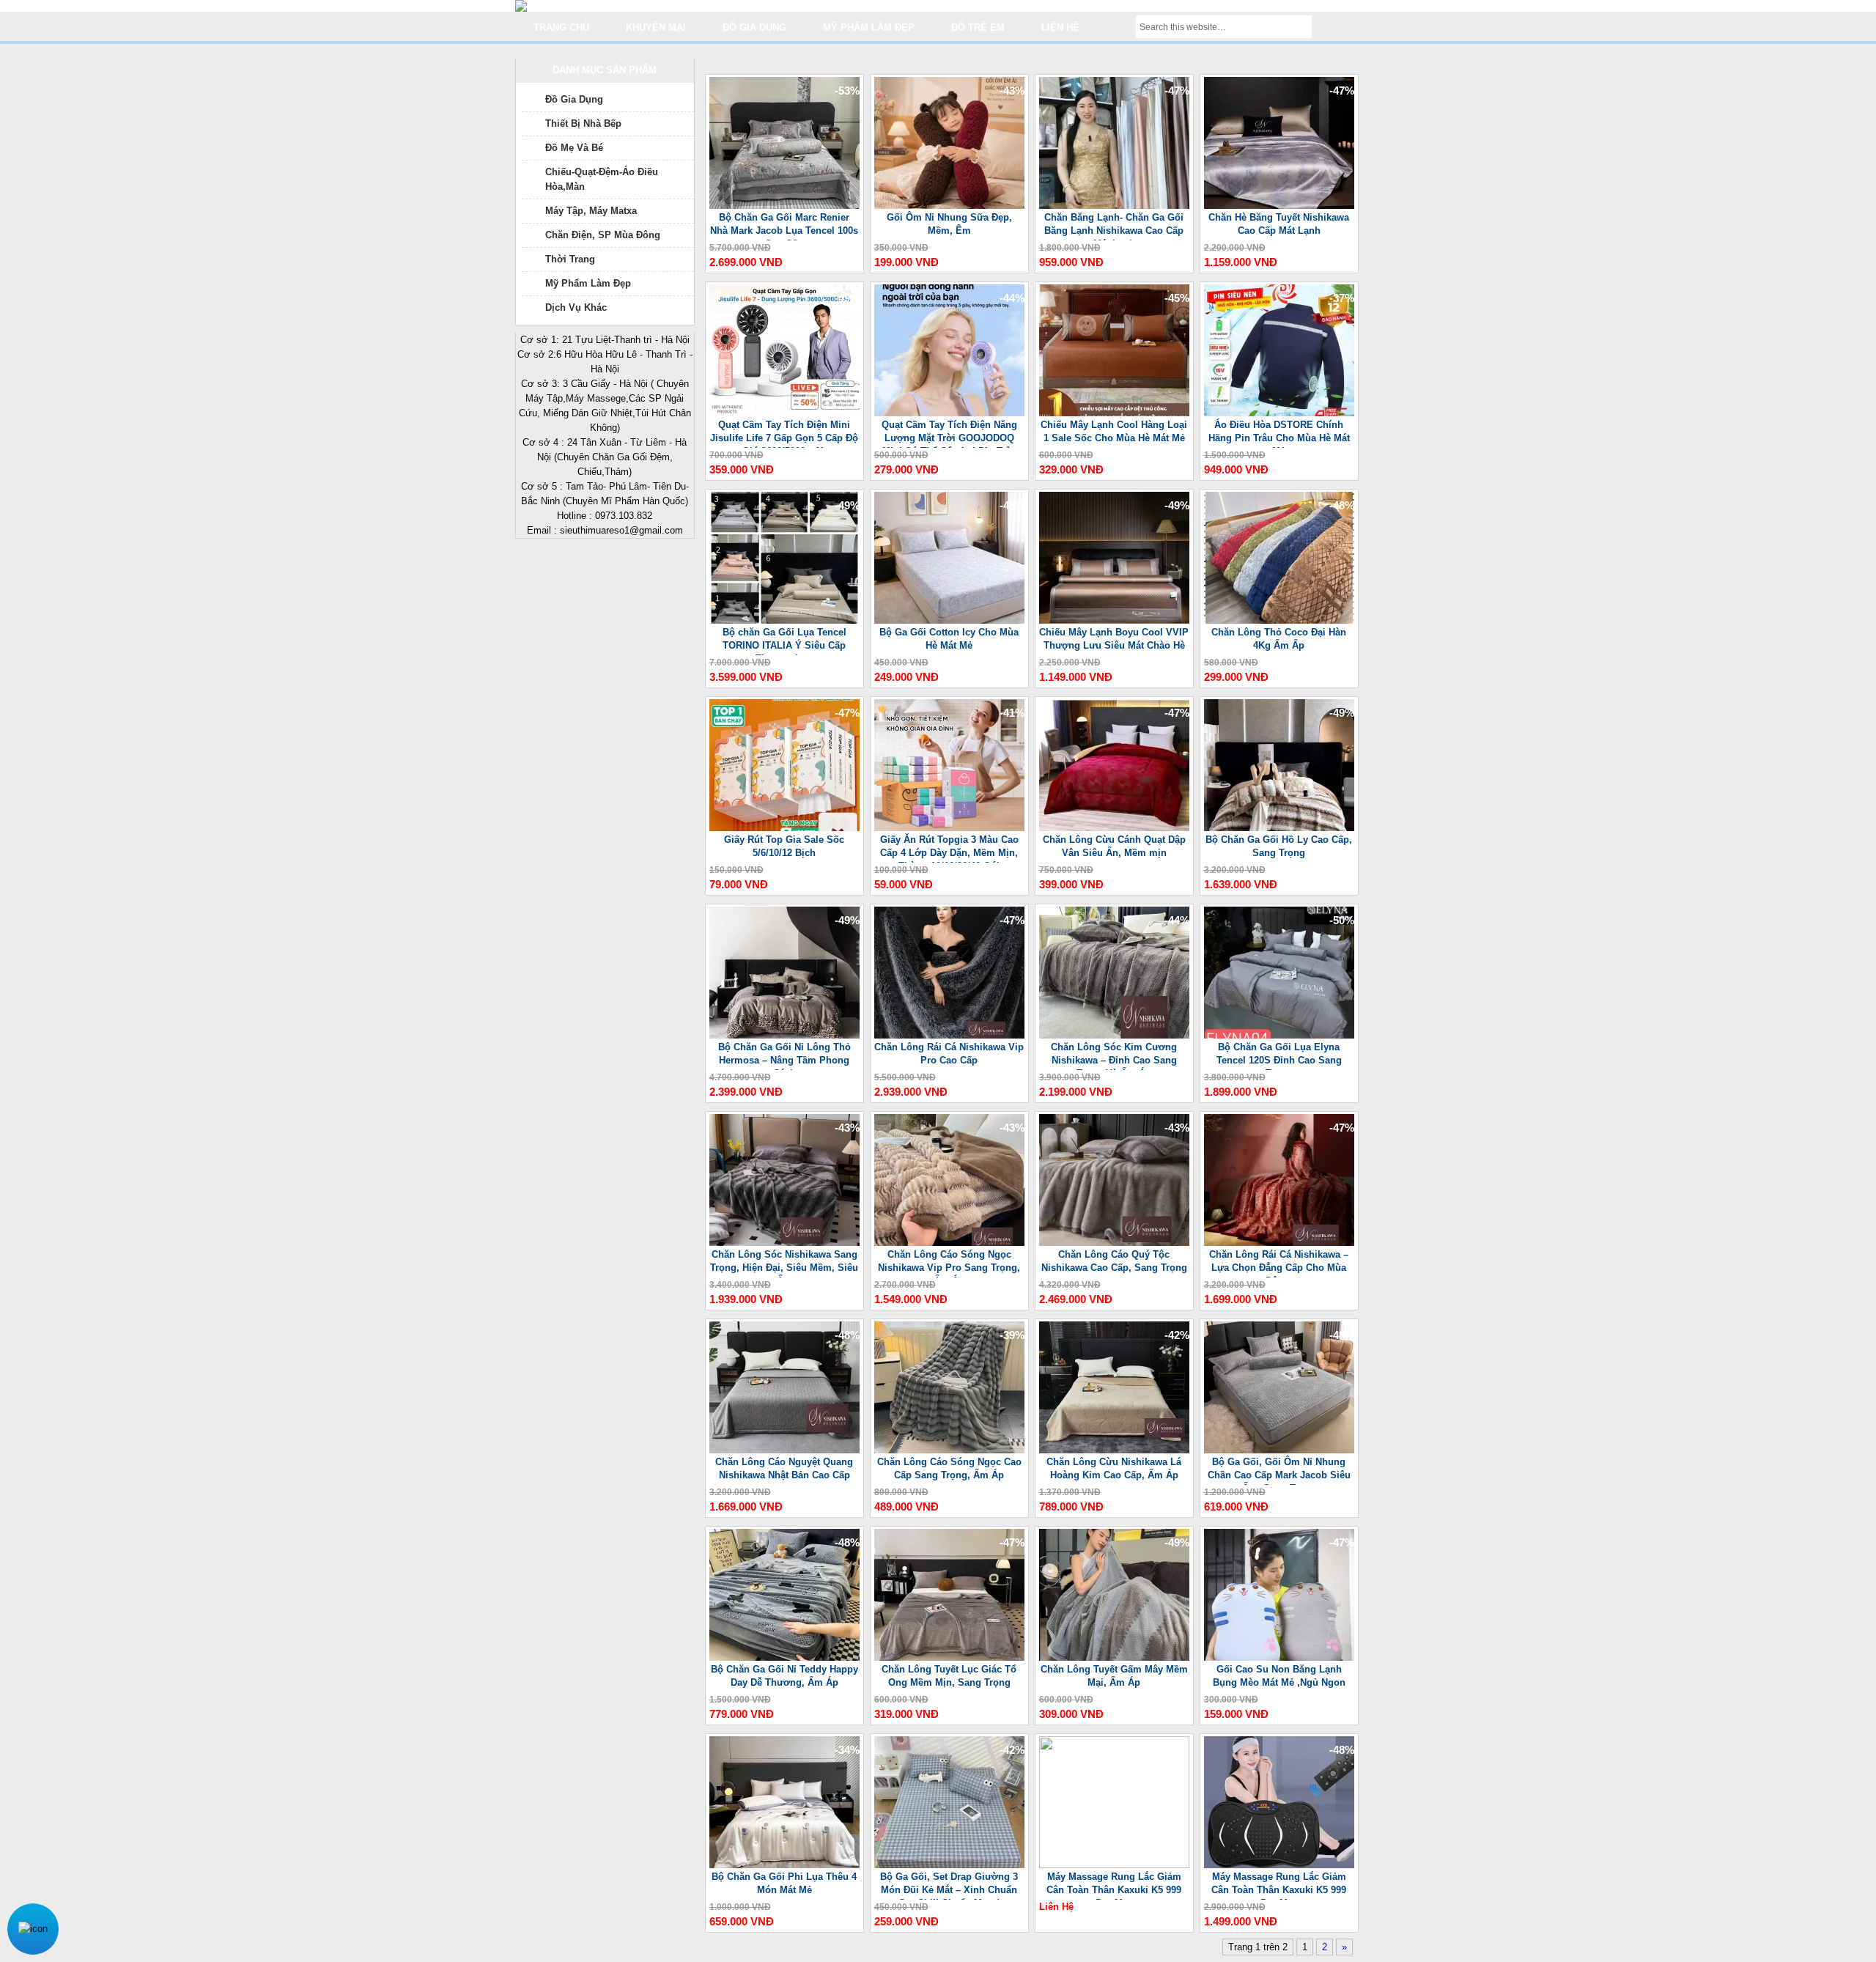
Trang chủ (561, 27)
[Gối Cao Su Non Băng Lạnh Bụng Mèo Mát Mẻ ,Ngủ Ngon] (1279, 1657)
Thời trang (570, 259)
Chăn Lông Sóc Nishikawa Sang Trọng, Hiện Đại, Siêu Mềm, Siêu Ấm (784, 1263)
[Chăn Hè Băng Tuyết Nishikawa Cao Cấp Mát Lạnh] (1279, 206)
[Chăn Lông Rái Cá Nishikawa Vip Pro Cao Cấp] (949, 1035)
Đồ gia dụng (754, 27)
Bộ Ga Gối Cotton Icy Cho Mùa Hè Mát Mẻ (949, 639)
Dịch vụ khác (576, 307)
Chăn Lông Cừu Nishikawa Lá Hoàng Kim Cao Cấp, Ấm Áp (1114, 1468)
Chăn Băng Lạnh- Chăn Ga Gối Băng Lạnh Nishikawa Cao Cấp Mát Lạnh (1114, 226)
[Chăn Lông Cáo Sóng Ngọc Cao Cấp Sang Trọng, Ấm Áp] (949, 1450)
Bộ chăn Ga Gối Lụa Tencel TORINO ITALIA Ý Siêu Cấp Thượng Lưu (784, 641)
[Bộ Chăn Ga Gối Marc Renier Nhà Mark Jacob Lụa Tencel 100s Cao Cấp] (784, 206)
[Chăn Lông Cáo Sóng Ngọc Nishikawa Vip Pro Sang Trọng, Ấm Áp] (949, 1243)
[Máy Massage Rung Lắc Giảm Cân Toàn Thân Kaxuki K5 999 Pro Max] (1114, 1865)
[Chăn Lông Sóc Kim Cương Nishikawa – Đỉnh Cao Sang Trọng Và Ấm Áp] (1114, 1035)
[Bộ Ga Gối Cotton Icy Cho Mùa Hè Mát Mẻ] (949, 620)
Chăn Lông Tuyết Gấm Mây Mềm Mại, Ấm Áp (1114, 1676)
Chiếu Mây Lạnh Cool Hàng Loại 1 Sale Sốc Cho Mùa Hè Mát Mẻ (1114, 431)
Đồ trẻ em (978, 27)
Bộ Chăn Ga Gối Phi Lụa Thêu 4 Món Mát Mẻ (784, 1883)
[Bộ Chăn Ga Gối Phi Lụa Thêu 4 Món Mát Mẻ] (784, 1865)
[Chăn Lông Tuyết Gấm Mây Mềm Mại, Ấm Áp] (1114, 1657)
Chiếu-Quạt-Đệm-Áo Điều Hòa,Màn (602, 179)
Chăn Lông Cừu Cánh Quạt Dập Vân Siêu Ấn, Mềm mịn (1114, 846)
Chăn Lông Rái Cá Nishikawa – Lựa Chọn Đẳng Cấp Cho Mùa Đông (1279, 1263)
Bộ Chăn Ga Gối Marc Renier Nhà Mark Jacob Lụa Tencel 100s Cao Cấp (784, 226)
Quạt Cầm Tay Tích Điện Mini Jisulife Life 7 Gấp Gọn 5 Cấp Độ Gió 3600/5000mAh (784, 434)
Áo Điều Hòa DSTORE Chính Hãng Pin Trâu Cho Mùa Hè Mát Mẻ (1279, 434)
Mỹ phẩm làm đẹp (869, 27)
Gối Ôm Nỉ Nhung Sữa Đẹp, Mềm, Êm (949, 224)
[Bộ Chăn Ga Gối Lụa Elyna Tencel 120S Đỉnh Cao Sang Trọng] (1279, 1035)
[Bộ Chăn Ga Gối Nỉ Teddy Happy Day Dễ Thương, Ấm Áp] (784, 1657)
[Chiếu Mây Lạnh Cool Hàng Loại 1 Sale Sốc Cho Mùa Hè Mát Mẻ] (1114, 413)
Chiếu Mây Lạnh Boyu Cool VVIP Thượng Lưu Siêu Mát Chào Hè (1114, 639)
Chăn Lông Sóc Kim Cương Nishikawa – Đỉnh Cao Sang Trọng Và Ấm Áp (1114, 1056)
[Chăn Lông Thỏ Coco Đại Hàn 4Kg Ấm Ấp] (1279, 620)
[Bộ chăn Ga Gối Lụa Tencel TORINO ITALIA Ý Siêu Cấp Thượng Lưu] (784, 620)
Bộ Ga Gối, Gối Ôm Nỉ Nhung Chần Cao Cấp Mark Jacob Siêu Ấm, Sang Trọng (1279, 1471)
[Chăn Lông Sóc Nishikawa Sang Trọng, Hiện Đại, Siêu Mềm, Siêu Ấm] (784, 1243)
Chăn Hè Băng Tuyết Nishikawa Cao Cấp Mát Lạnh (1279, 224)
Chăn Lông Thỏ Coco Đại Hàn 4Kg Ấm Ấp (1279, 639)
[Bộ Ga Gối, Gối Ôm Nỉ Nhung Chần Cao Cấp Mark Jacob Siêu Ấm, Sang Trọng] (1279, 1450)
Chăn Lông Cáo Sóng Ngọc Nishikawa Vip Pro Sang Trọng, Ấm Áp (949, 1263)
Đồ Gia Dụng (574, 99)
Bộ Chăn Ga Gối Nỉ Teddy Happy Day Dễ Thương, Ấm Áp (784, 1676)
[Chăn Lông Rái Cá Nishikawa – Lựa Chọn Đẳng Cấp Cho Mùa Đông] (1279, 1243)
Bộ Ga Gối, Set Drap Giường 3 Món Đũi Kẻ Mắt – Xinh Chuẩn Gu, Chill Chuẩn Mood (949, 1885)
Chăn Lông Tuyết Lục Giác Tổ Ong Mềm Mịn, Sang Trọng (949, 1676)
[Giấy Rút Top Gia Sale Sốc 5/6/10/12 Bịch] (784, 828)
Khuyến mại (656, 27)
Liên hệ (1060, 27)
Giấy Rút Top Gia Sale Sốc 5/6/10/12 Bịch (784, 846)
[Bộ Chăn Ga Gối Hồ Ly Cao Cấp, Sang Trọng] (1279, 828)
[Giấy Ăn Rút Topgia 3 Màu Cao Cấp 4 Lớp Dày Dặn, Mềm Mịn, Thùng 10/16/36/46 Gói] (949, 828)
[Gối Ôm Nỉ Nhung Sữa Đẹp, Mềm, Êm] (949, 206)
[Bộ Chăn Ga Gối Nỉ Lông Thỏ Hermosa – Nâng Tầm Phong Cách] (784, 1035)
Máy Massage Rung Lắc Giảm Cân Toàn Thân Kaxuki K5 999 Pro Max (1114, 1885)
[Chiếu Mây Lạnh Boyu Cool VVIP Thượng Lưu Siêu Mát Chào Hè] (1114, 620)
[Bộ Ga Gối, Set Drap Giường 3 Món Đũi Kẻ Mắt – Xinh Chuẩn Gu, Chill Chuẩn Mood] (949, 1865)
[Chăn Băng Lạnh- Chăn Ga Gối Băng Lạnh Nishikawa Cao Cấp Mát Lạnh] (1114, 206)
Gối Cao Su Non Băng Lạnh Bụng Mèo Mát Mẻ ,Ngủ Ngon (1279, 1676)
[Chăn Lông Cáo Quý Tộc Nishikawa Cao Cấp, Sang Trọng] (1114, 1243)
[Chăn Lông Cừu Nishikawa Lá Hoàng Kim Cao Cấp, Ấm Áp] (1114, 1450)
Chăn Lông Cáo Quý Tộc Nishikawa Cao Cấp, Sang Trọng (1114, 1261)
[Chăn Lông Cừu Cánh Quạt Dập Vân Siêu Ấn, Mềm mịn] (1114, 828)
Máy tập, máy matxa (591, 211)
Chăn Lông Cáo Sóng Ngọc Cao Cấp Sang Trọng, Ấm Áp (949, 1468)
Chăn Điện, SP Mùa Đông (603, 235)
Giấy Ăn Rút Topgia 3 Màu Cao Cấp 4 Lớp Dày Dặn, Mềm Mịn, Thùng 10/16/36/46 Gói (949, 848)
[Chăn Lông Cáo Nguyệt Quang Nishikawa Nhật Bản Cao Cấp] (784, 1450)
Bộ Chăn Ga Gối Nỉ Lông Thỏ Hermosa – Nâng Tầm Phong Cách (784, 1056)
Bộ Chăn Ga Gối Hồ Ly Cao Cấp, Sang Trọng (1279, 846)
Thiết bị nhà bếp (583, 123)
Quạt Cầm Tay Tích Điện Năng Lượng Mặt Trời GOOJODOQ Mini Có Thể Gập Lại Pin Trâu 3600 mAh (949, 434)
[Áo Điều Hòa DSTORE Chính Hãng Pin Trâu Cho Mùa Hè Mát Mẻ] (1279, 413)
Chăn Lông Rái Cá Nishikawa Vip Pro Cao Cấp (949, 1054)
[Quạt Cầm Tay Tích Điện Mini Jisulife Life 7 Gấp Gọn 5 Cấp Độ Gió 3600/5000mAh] (784, 413)
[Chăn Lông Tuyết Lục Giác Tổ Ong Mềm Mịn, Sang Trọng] (949, 1657)
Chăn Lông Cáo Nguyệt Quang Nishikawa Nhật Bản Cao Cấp (784, 1468)
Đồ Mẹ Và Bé (574, 148)
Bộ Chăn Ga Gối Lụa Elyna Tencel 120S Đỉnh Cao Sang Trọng (1279, 1056)
